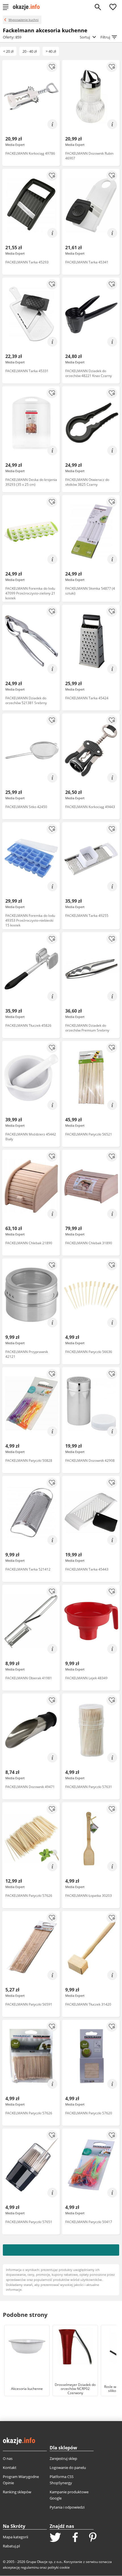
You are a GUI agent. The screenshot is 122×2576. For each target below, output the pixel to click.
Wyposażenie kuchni (24, 20)
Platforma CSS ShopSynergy (62, 2480)
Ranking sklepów (17, 2492)
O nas (8, 2458)
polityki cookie (59, 2567)
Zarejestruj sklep (63, 2458)
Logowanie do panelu (68, 2468)
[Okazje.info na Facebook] (75, 2538)
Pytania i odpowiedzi (67, 2507)
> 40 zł (51, 51)
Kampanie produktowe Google (69, 2495)
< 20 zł (8, 51)
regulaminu (30, 2567)
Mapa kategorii (15, 2537)
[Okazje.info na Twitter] (55, 2538)
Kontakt (10, 2468)
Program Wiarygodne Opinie (21, 2480)
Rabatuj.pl (11, 2546)
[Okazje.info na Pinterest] (93, 2538)
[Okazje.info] (28, 7)
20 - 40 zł (30, 51)
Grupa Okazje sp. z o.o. (44, 2562)
